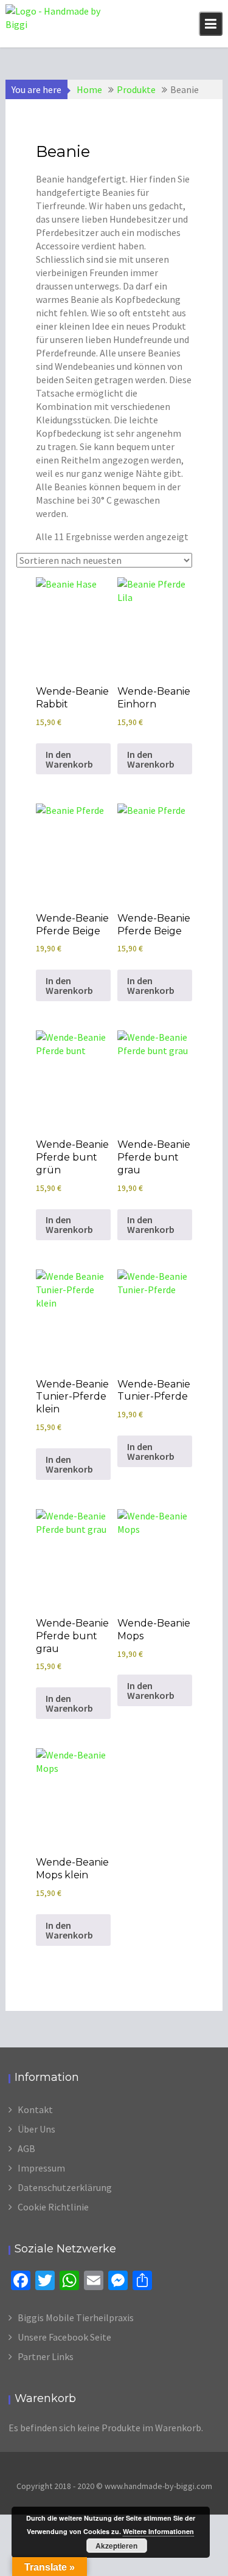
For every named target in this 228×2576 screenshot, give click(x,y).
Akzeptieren (116, 2546)
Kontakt (35, 2109)
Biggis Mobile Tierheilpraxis (76, 2317)
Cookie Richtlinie (53, 2207)
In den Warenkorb (69, 759)
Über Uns (36, 2129)
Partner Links (46, 2356)
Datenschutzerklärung (65, 2187)
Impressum (41, 2168)
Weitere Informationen (158, 2531)
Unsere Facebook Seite (64, 2337)
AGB (26, 2148)
